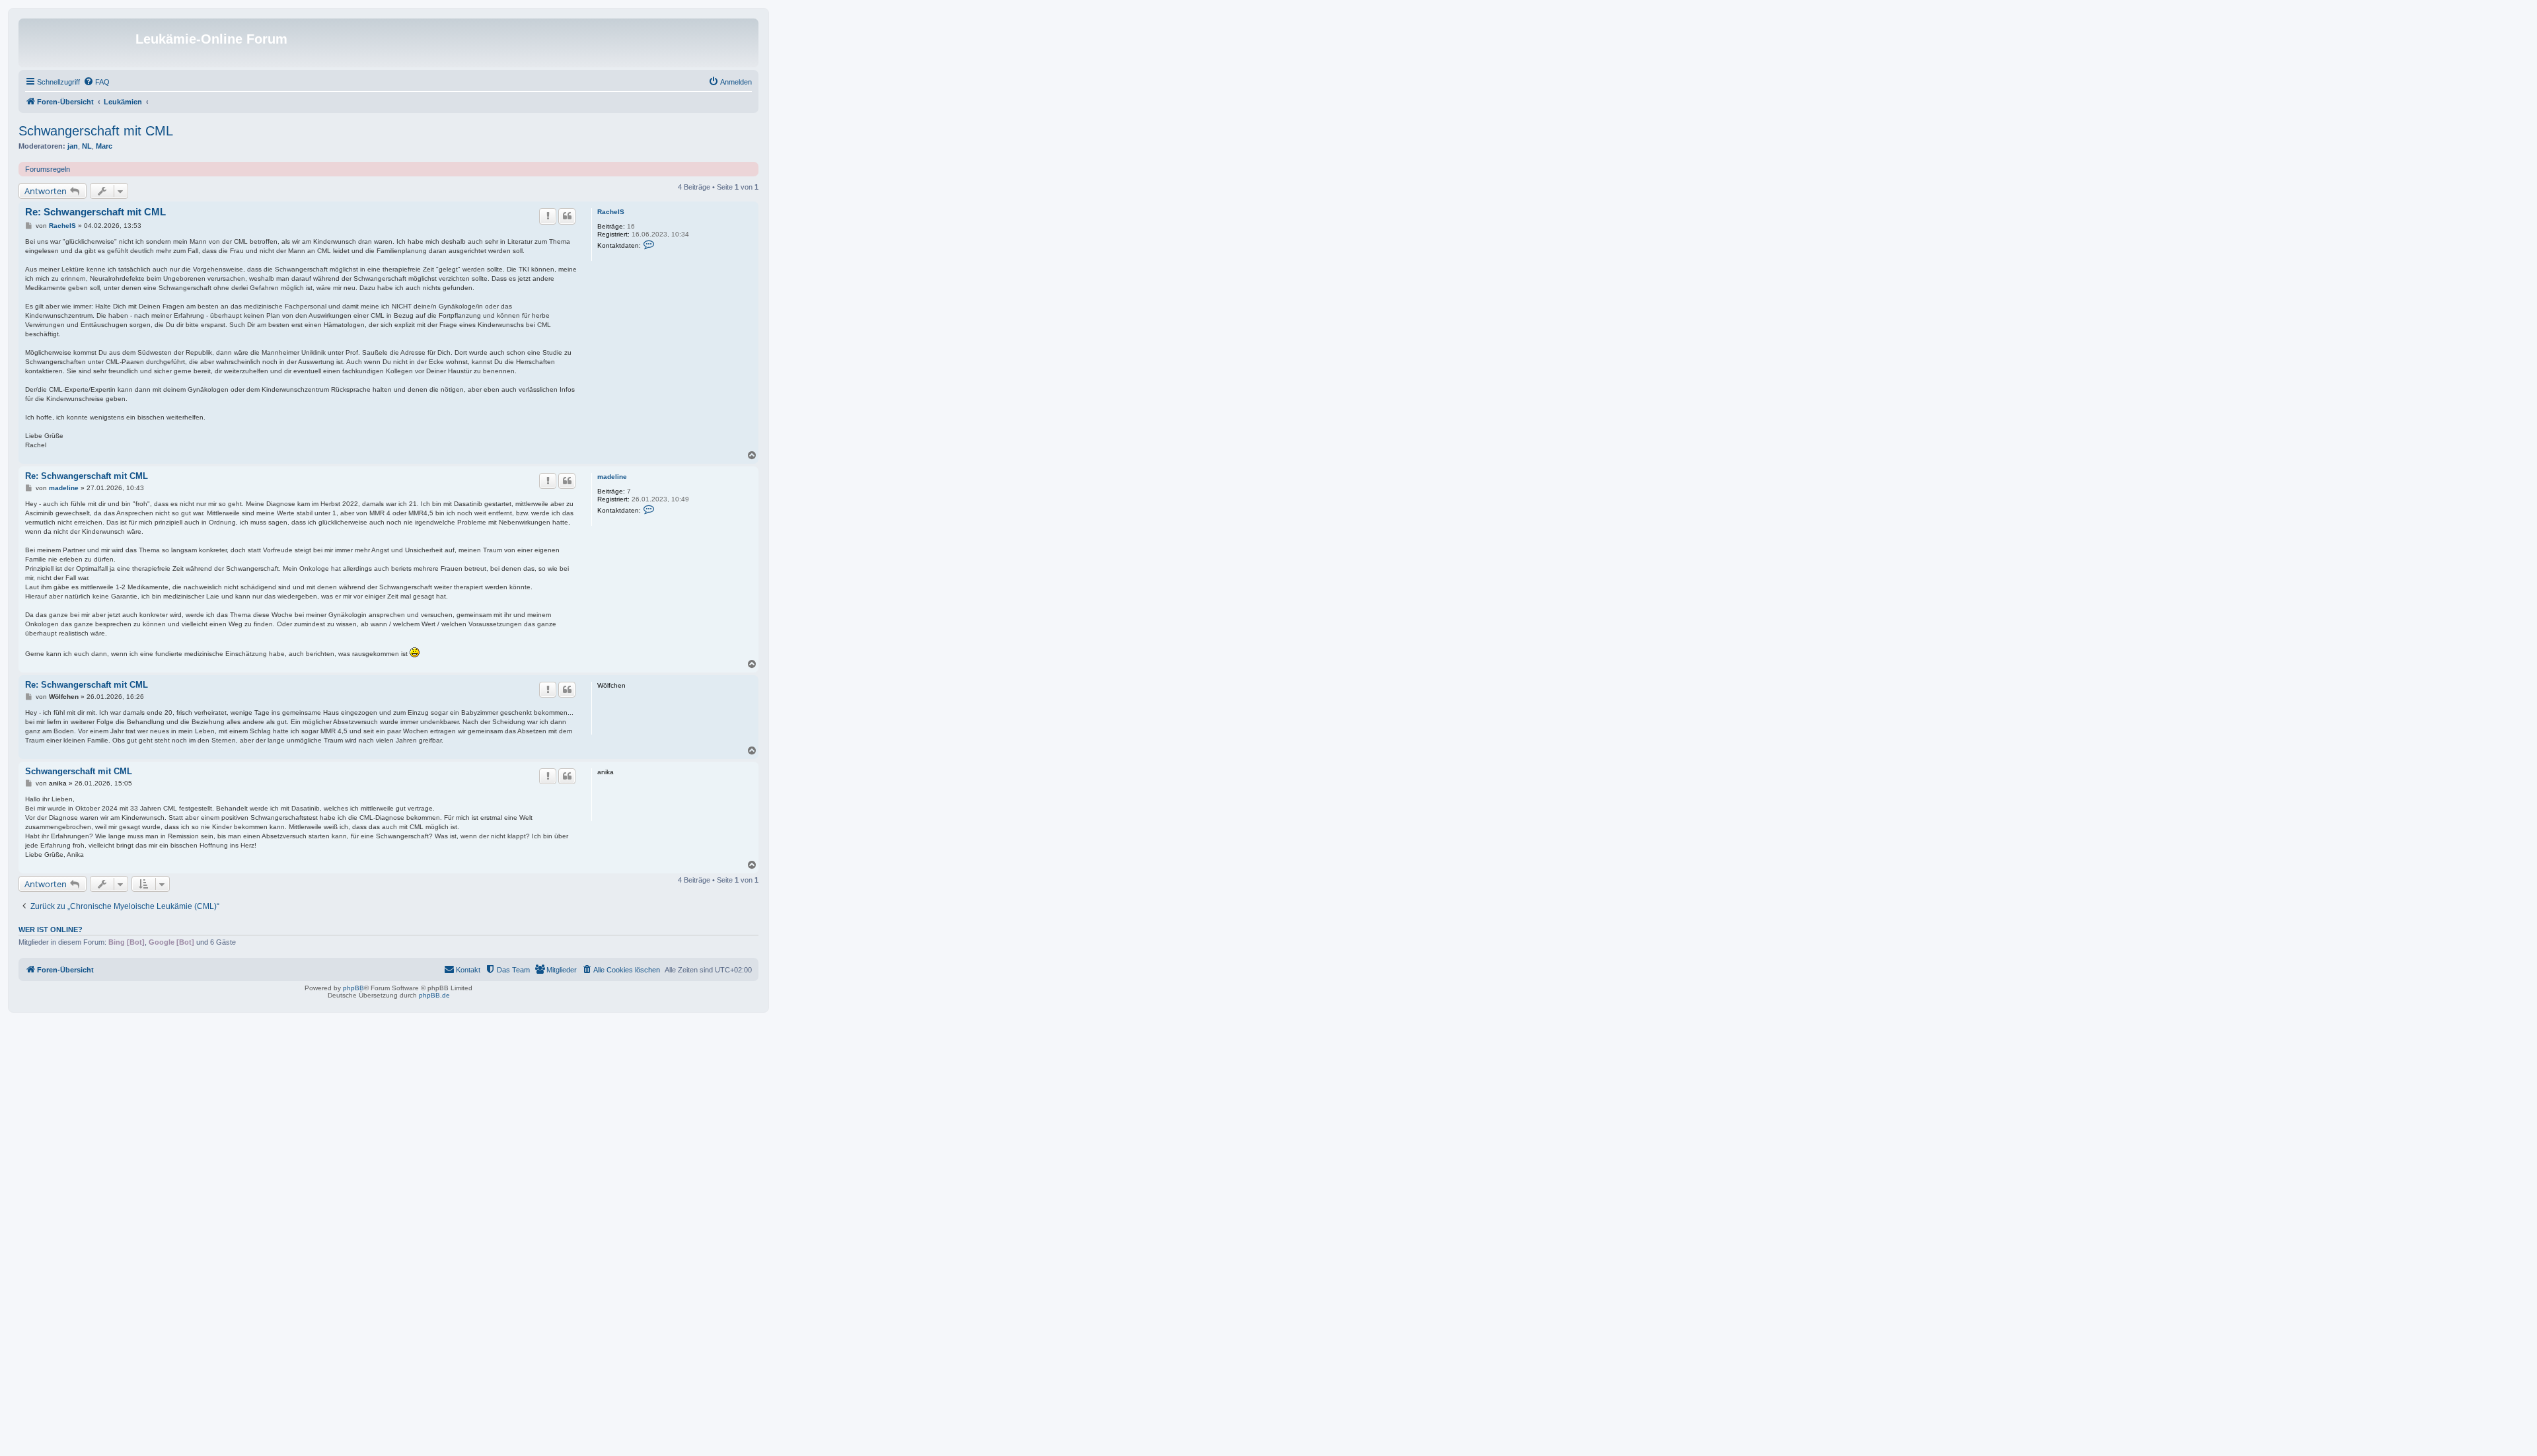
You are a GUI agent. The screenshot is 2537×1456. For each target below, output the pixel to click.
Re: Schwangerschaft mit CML (95, 212)
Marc (104, 146)
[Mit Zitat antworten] (567, 216)
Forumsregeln (48, 169)
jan (73, 146)
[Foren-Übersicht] (79, 43)
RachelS (611, 212)
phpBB (353, 988)
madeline (612, 477)
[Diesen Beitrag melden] (548, 216)
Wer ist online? (51, 929)
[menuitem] (96, 82)
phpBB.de (434, 995)
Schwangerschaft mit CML (96, 131)
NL (87, 146)
